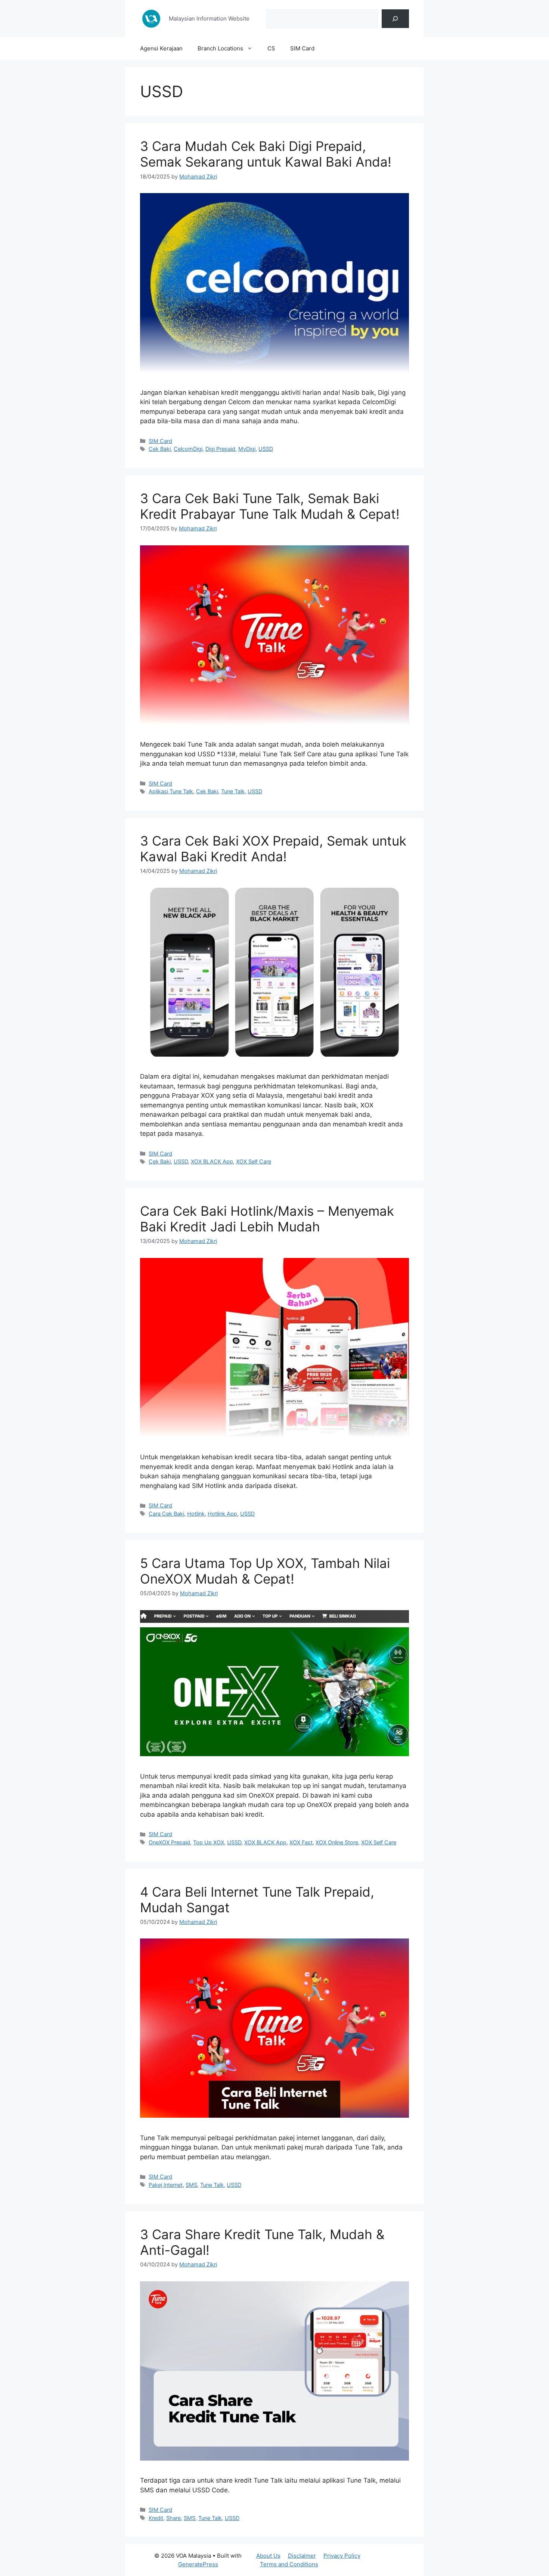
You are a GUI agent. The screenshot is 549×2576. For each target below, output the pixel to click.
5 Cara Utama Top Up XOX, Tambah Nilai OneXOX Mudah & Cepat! (265, 1571)
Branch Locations (220, 48)
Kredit (156, 2518)
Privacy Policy (342, 2556)
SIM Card (302, 48)
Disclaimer (302, 2556)
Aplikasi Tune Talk (171, 791)
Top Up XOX (209, 1842)
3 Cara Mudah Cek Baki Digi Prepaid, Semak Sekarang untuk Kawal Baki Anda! (266, 154)
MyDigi (247, 449)
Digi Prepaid (220, 449)
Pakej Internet (166, 2185)
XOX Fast (301, 1842)
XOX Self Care (254, 1161)
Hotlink (196, 1514)
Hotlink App (222, 1514)
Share (173, 2518)
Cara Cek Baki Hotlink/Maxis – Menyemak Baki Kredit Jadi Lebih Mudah (267, 1219)
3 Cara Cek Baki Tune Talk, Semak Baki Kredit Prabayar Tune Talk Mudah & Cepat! (270, 506)
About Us (268, 2556)
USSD (266, 449)
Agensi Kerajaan (161, 48)
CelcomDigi (188, 449)
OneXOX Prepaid (169, 1842)
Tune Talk (233, 791)
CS (271, 48)
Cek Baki (160, 449)
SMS (191, 2185)
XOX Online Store (337, 1842)
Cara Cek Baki (166, 1514)
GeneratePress (198, 2564)
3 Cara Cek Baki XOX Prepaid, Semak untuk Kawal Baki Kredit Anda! (273, 849)
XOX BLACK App (212, 1161)
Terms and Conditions (289, 2564)
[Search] (395, 19)
